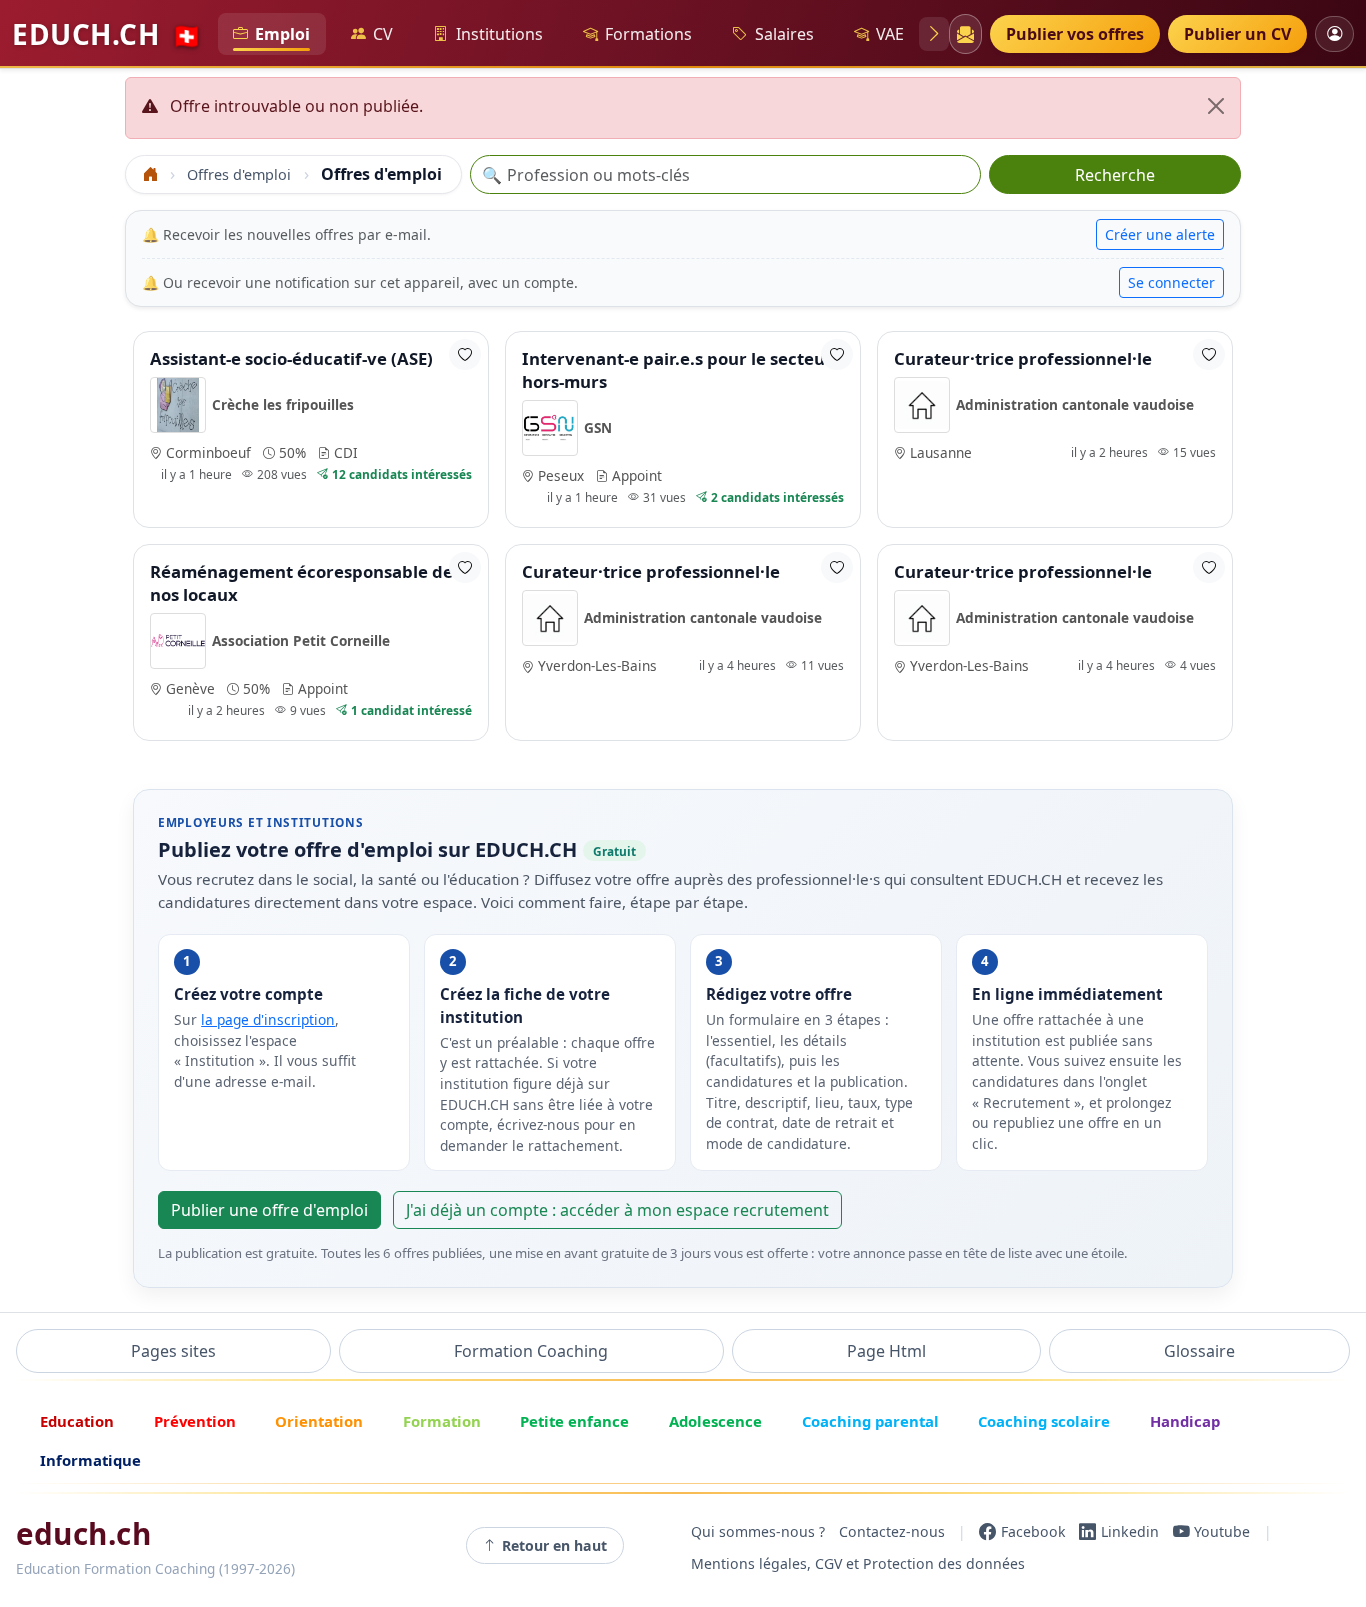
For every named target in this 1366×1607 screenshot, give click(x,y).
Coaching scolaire (1044, 1421)
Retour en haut (554, 1545)
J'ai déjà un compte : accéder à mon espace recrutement (617, 1210)
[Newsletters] (965, 34)
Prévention (195, 1421)
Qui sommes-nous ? (758, 1531)
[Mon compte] (1334, 33)
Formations (648, 34)
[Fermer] (1216, 106)
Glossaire (1199, 1351)
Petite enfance (574, 1421)
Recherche (1115, 175)
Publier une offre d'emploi (269, 1210)
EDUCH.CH (107, 34)
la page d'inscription (268, 1019)
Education (77, 1421)
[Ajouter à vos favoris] (465, 354)
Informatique (90, 1460)
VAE (890, 34)
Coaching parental (870, 1421)
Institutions (499, 34)
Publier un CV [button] (1237, 34)
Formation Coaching (531, 1351)
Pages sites (173, 1351)
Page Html (886, 1351)
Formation (442, 1421)
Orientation (319, 1421)
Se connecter (1171, 282)
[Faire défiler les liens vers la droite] (934, 34)
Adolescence (715, 1421)
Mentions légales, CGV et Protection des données (858, 1563)
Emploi (282, 34)
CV (383, 34)
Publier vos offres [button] (1075, 34)
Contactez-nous (892, 1531)
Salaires (784, 34)
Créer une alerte (1160, 234)
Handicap (1185, 1421)
